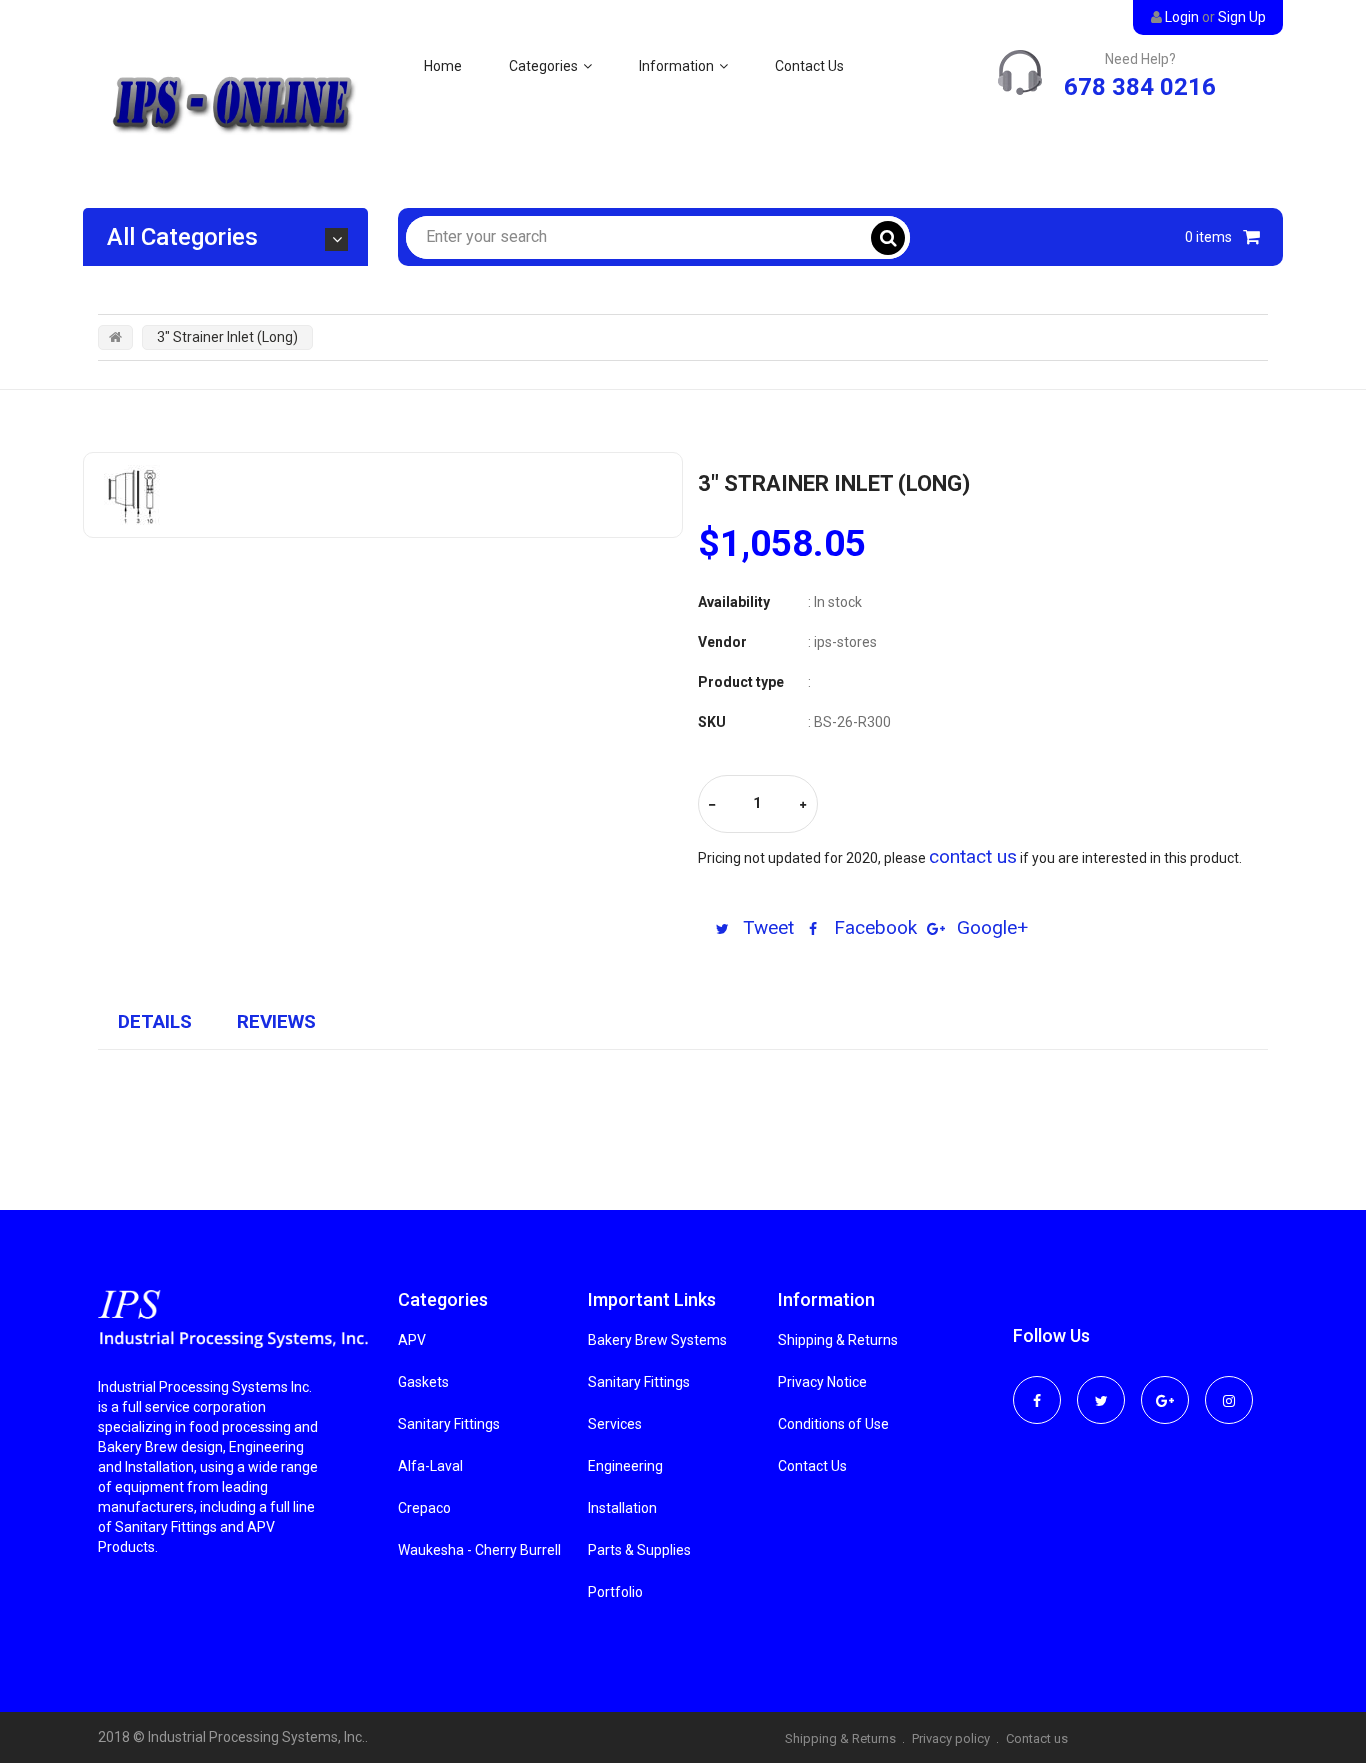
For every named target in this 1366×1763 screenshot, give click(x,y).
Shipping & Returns (838, 1340)
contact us (973, 856)
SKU (712, 722)
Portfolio (615, 1592)
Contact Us (809, 66)
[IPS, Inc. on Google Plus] (1165, 1387)
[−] (712, 805)
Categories (543, 66)
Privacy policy (951, 1738)
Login (1182, 17)
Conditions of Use (833, 1424)
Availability (734, 602)
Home (443, 66)
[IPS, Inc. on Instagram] (1229, 1387)
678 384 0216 (1140, 87)
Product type (741, 682)
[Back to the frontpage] (115, 337)
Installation (622, 1508)
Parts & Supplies (639, 1550)
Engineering (625, 1466)
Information (676, 66)
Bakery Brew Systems (657, 1340)
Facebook (873, 927)
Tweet (766, 927)
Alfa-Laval (430, 1466)
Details (155, 1021)
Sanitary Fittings (449, 1424)
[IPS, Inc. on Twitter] (1101, 1387)
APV (412, 1340)
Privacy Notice (822, 1382)
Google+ (990, 927)
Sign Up (1242, 17)
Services (615, 1424)
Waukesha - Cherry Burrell (479, 1550)
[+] (803, 805)
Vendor (722, 642)
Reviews (276, 1021)
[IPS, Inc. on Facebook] (1037, 1387)
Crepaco (424, 1508)
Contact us (1037, 1738)
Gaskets (423, 1382)
